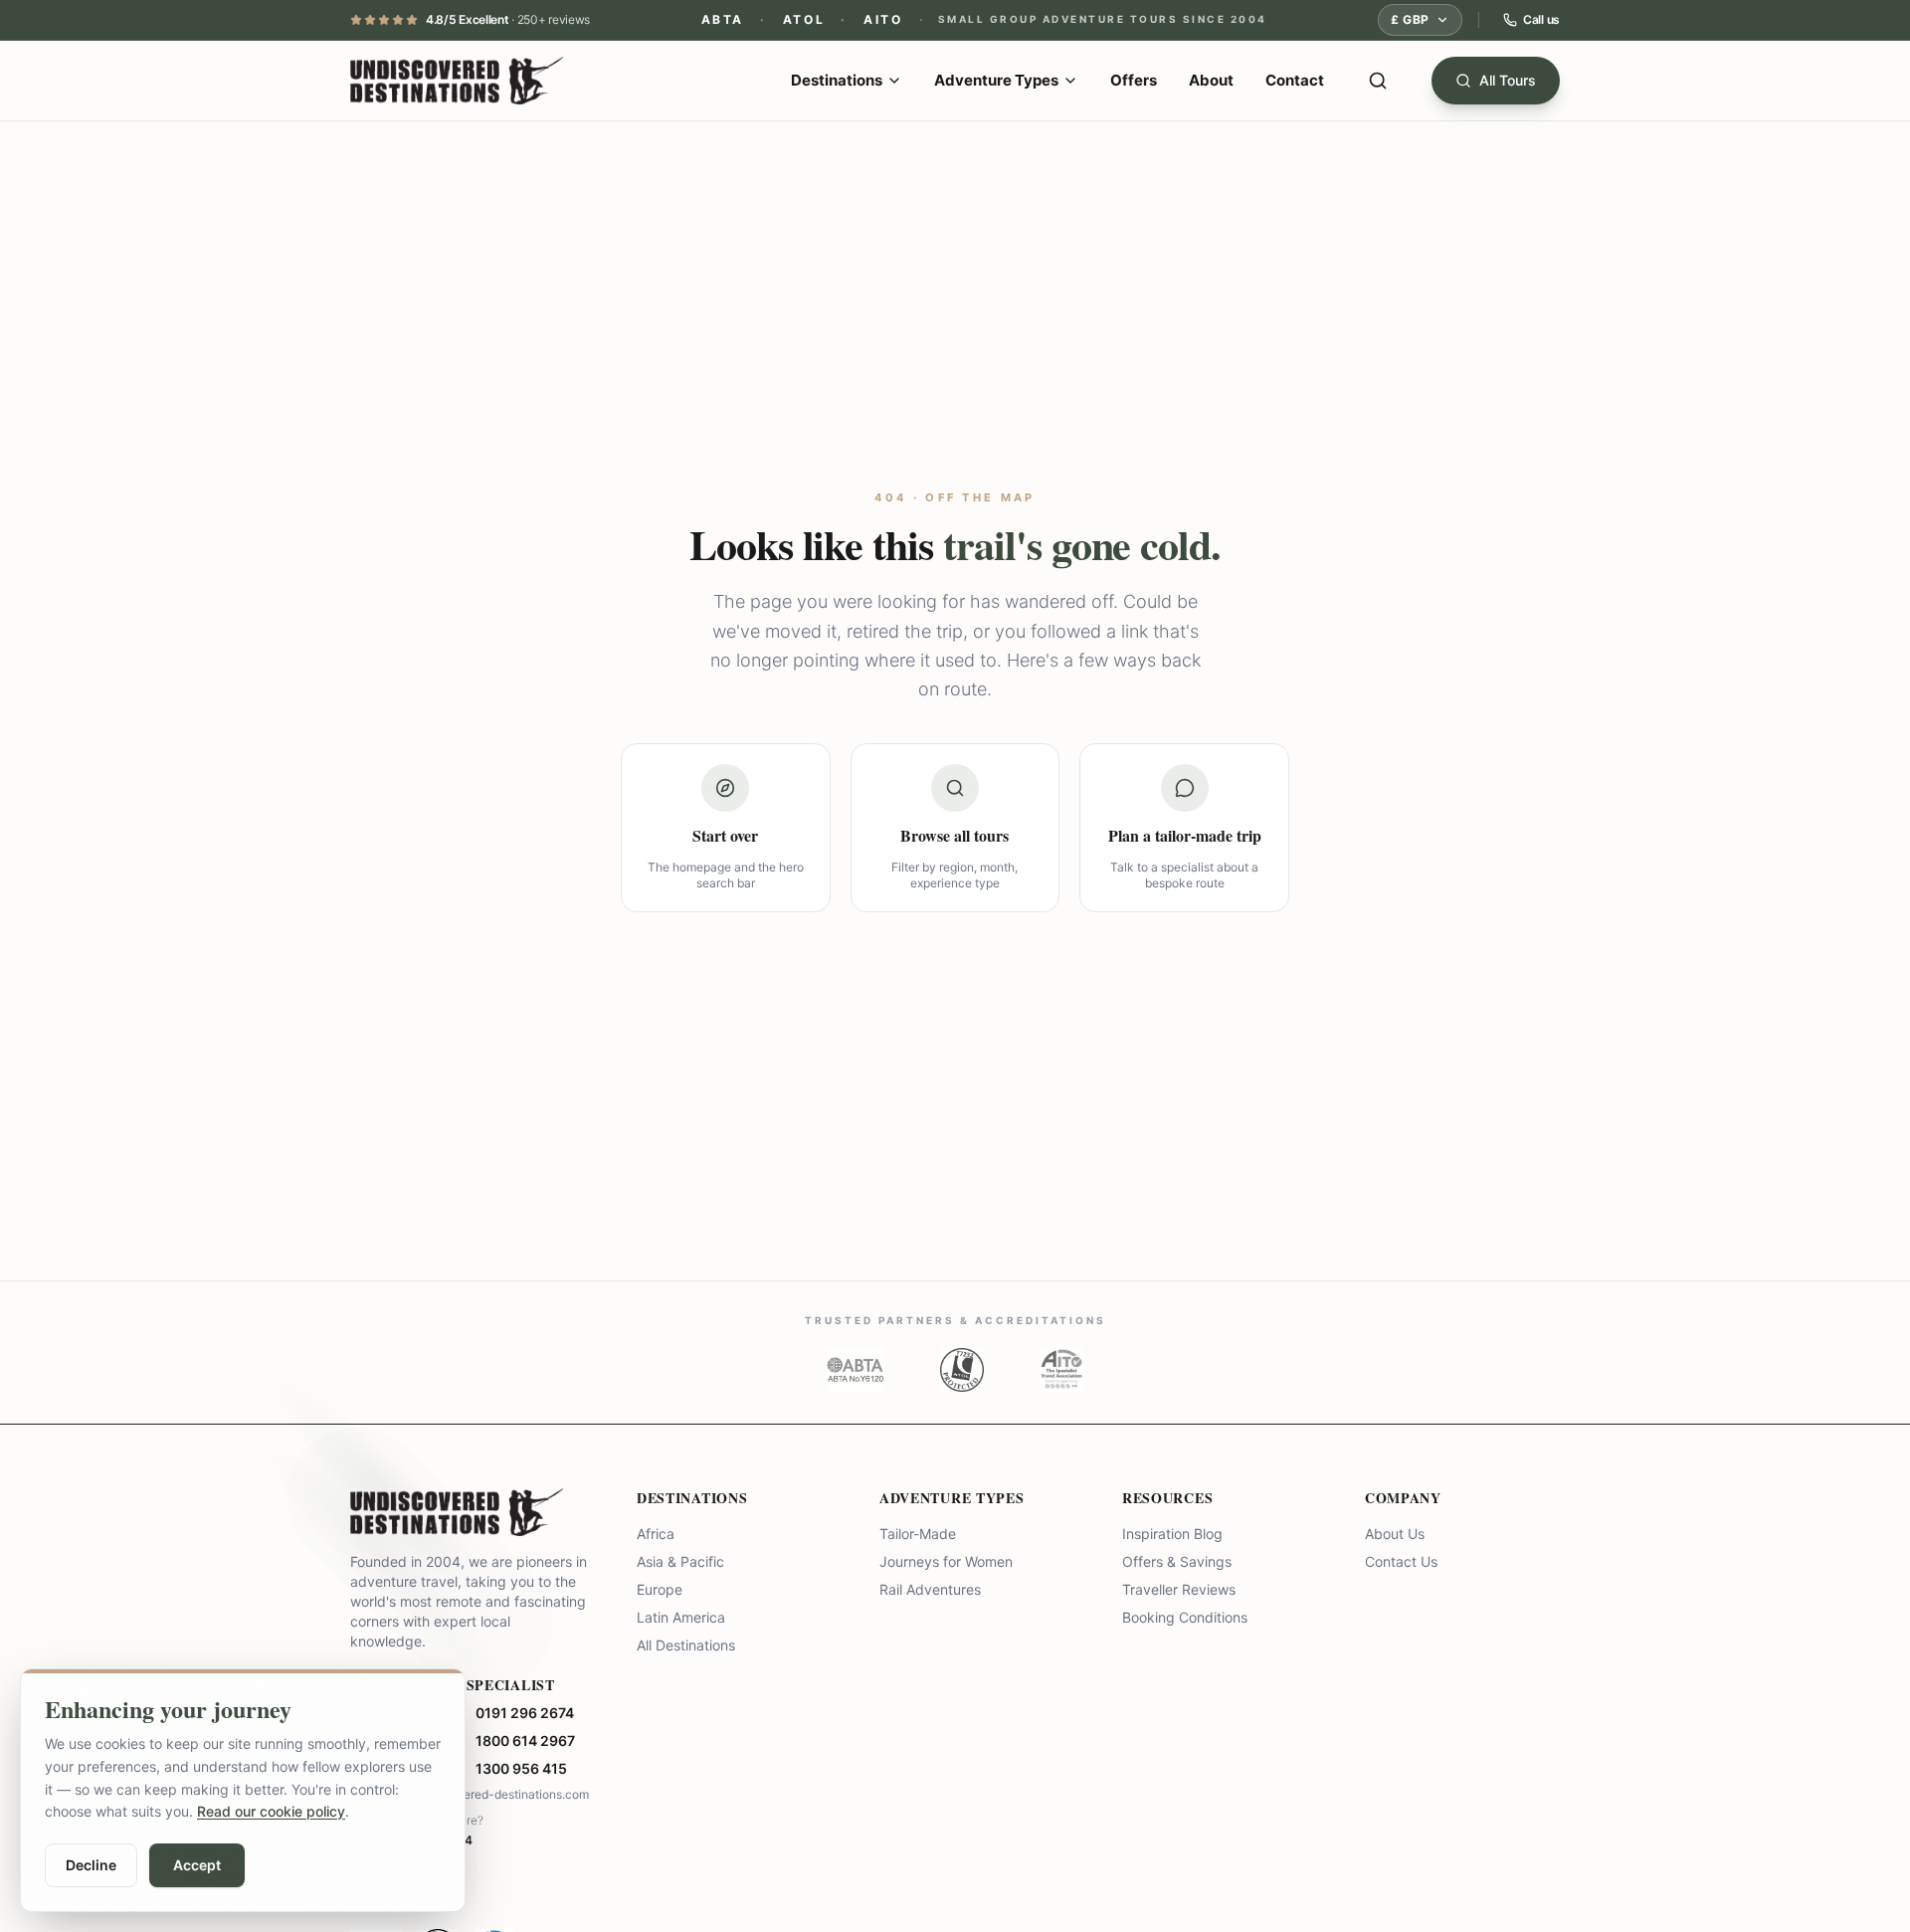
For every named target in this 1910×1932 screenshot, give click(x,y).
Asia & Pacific (680, 1561)
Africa (656, 1534)
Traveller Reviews (1179, 1589)
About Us (1395, 1534)
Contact (1295, 80)
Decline (91, 1865)
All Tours (1508, 80)
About (1211, 80)
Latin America (681, 1617)
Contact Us (1401, 1561)
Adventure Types (996, 80)
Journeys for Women (946, 1561)
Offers (1134, 80)
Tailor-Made (918, 1534)
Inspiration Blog (1172, 1534)
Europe (660, 1589)
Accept (197, 1865)
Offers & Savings (1177, 1561)
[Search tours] (1378, 81)
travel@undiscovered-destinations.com (479, 1794)
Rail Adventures (930, 1589)
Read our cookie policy (271, 1811)
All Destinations (686, 1645)
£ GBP (1410, 19)
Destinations (837, 80)
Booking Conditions (1185, 1617)
